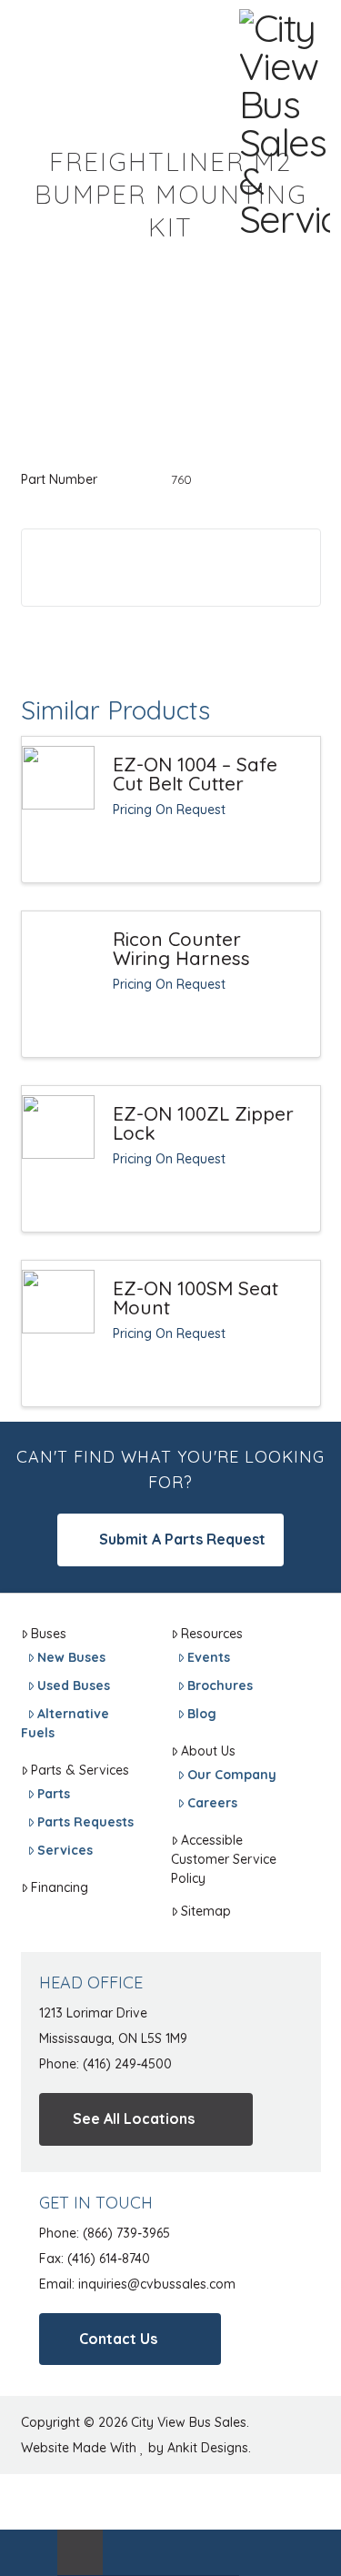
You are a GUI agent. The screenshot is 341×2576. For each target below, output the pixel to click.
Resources (212, 1634)
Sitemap (206, 1911)
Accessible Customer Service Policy (224, 1859)
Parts (54, 1794)
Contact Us (120, 2339)
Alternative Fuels (65, 1723)
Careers (212, 1803)
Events (209, 1657)
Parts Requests (85, 1822)
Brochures (220, 1685)
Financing (60, 1887)
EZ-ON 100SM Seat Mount (196, 1298)
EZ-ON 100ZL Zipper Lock (203, 1123)
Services (65, 1850)
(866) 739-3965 (126, 2233)
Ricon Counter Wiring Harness (181, 949)
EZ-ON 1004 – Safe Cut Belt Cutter (195, 774)
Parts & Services (80, 1770)
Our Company (232, 1775)
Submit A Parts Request (181, 1539)
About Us (208, 1751)
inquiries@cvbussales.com (157, 2284)
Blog (202, 1714)
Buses (49, 1634)
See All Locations (135, 2118)
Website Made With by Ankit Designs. (136, 2448)
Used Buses (74, 1685)
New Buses (71, 1657)
